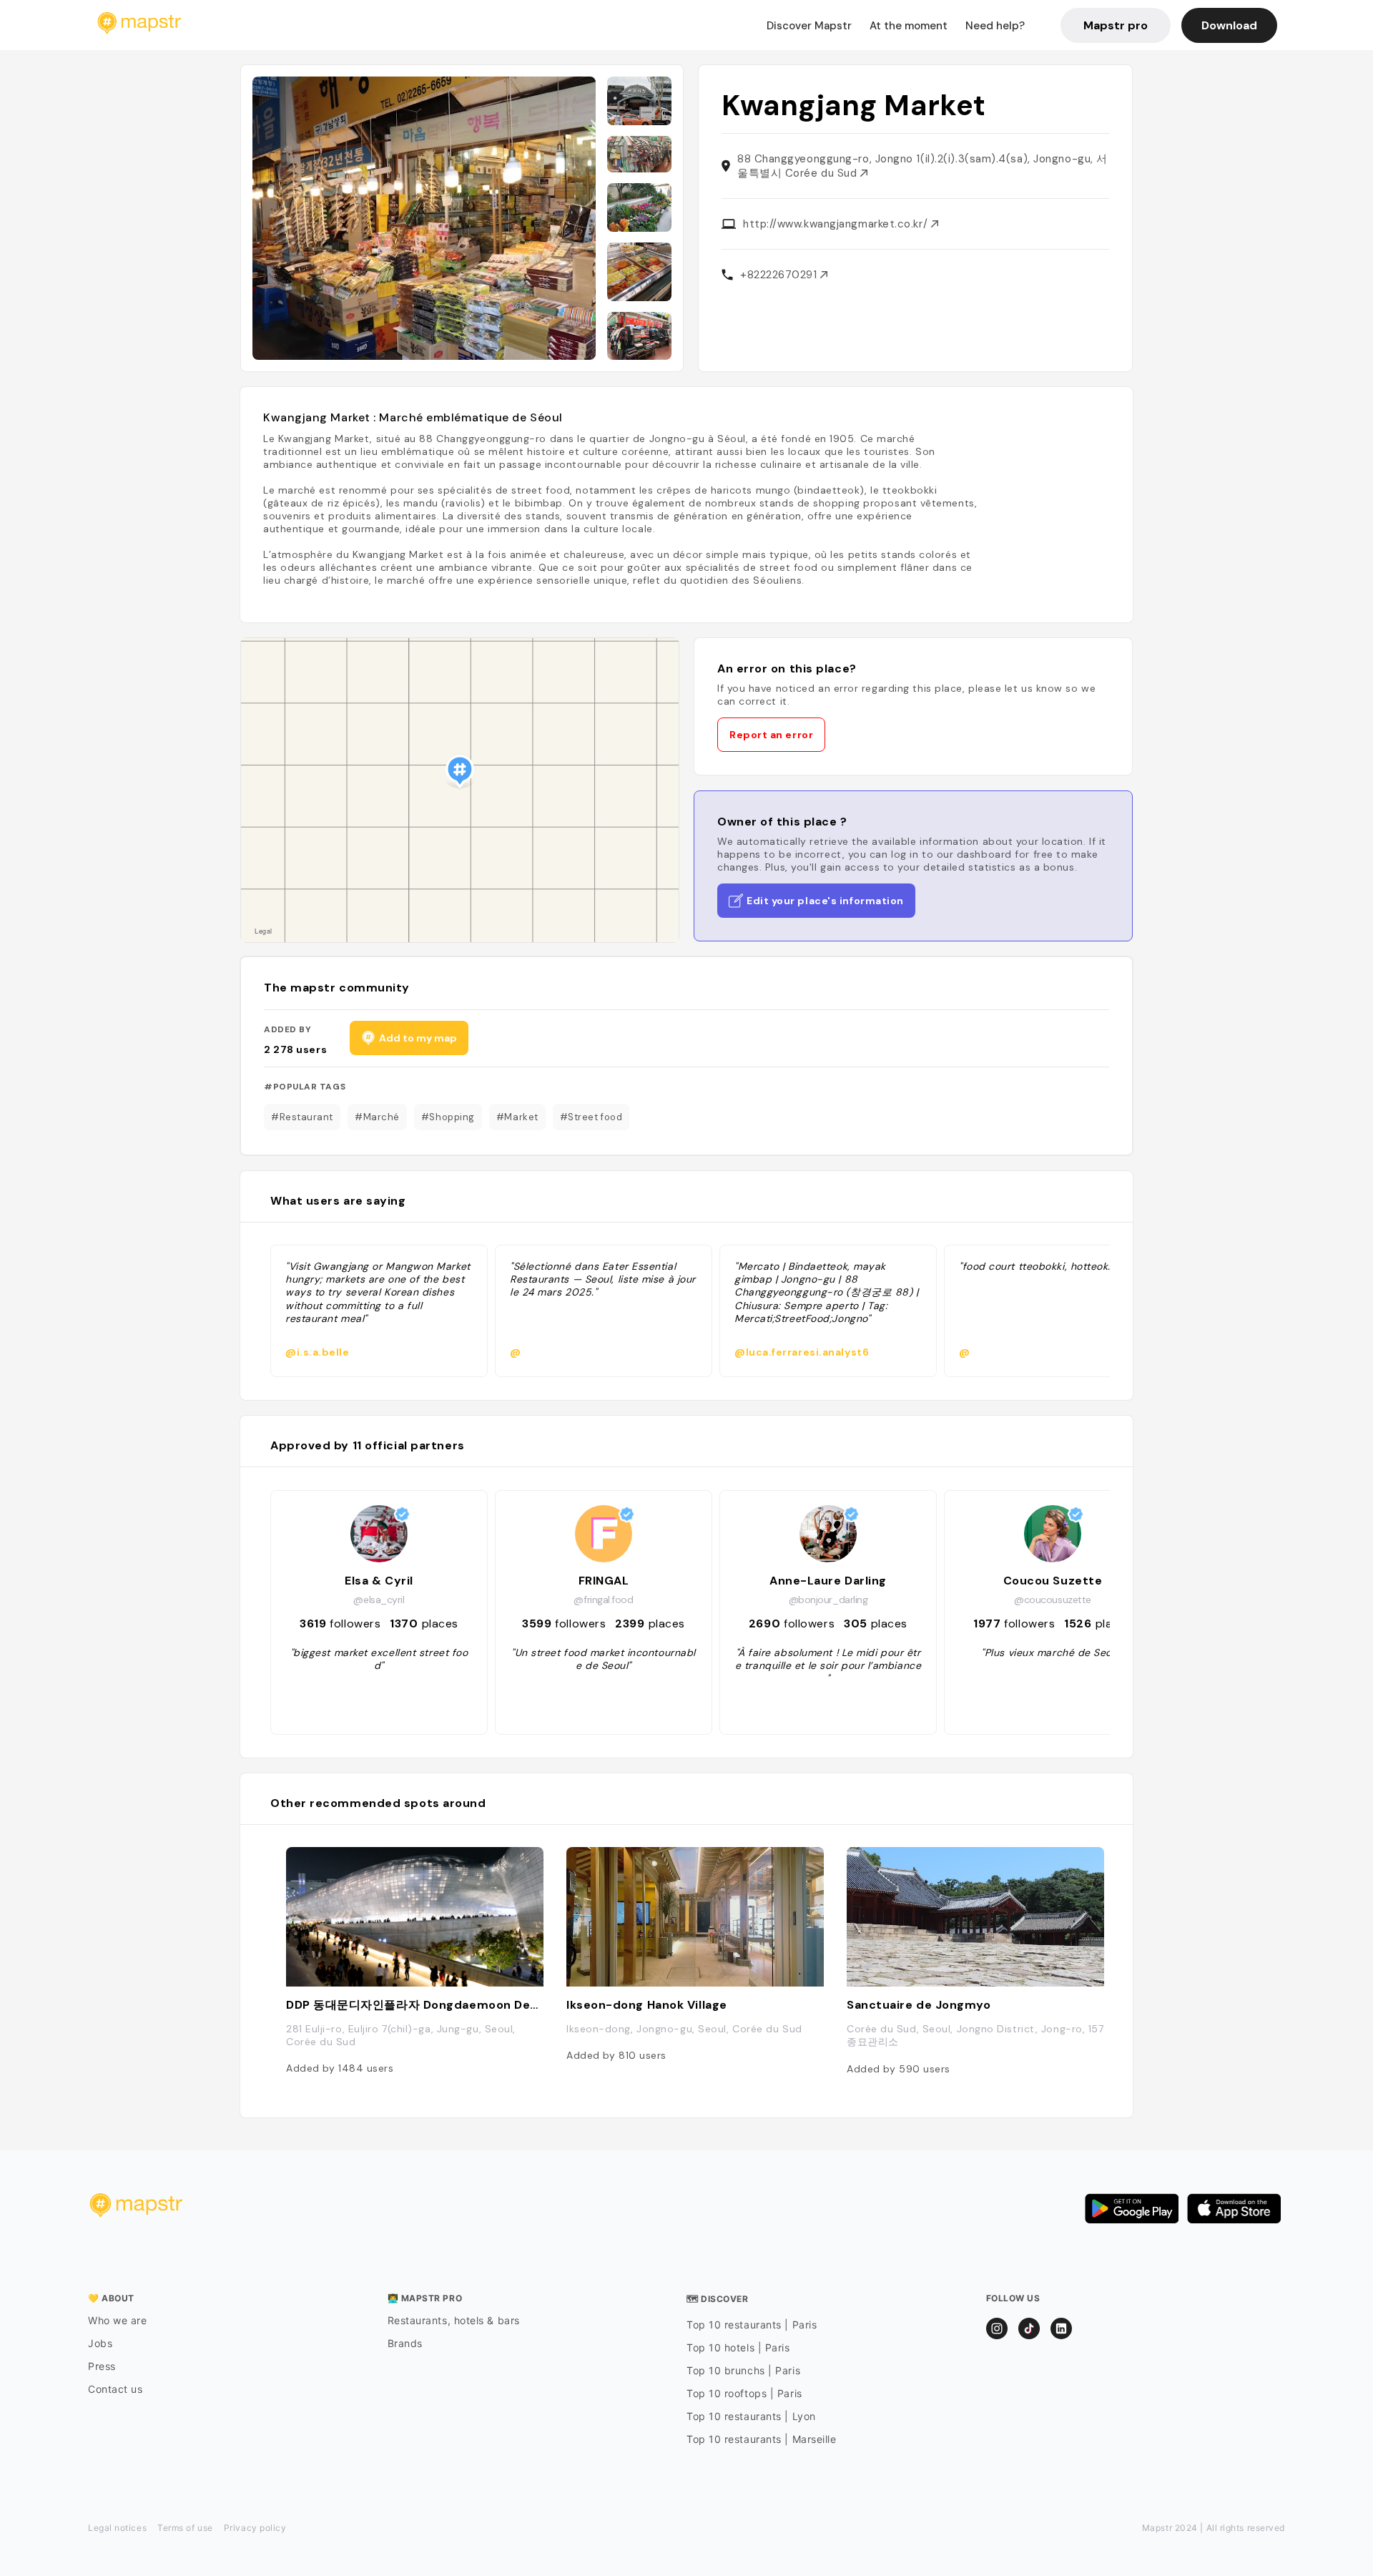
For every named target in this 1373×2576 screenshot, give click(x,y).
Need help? (995, 26)
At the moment (909, 26)
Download (1229, 25)
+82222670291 (780, 275)
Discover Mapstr (809, 26)
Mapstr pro (1116, 25)
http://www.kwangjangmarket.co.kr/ (837, 224)
